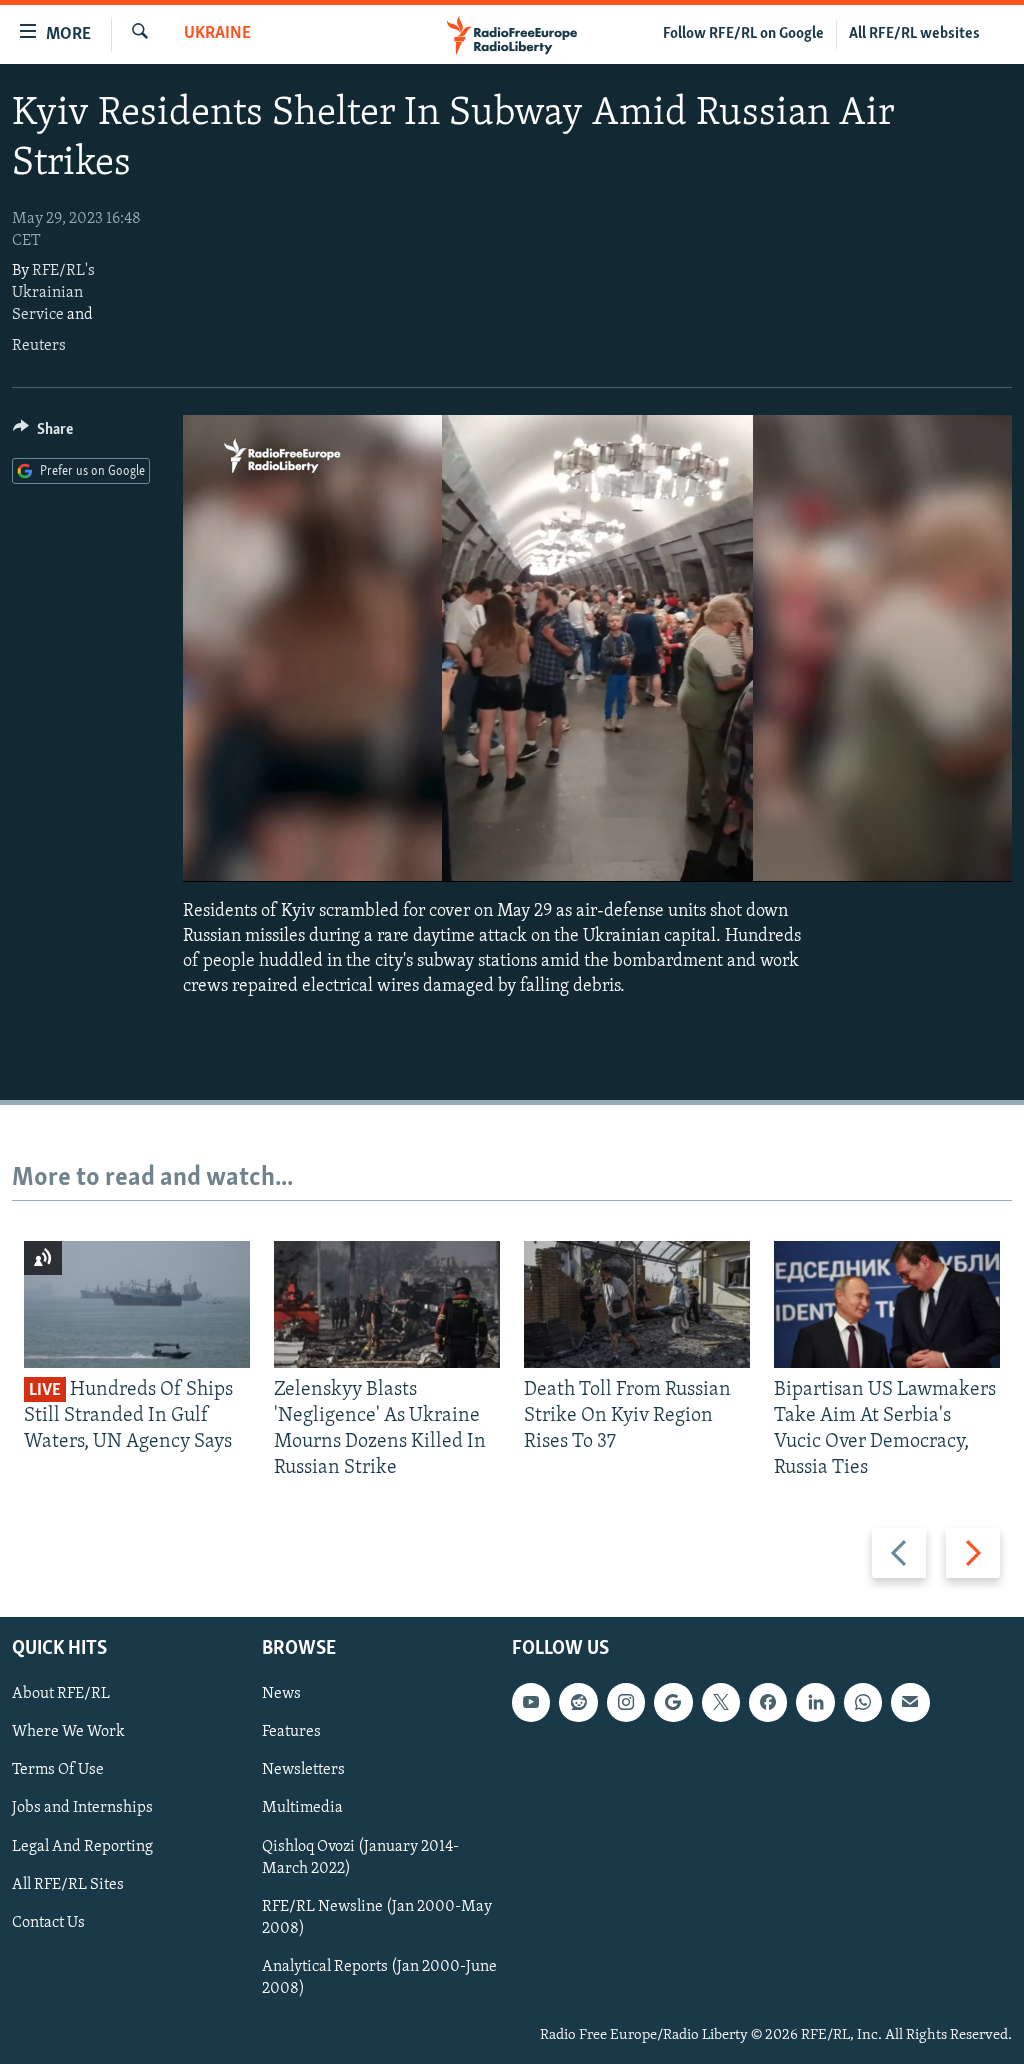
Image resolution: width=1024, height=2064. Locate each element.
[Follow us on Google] (673, 1702)
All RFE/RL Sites (68, 1884)
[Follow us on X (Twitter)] (721, 1702)
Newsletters (303, 1770)
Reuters (39, 346)
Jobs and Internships (82, 1808)
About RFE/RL (61, 1694)
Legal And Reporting (82, 1846)
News (281, 1694)
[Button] (43, 434)
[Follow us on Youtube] (531, 1702)
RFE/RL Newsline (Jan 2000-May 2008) (377, 1917)
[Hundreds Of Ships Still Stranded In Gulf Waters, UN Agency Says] (137, 1304)
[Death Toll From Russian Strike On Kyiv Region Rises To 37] (637, 1304)
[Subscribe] (910, 1702)
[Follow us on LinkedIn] (815, 1702)
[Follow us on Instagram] (626, 1702)
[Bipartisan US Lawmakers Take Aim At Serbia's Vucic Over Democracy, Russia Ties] (887, 1304)
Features (291, 1732)
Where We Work (68, 1732)
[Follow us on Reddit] (578, 1702)
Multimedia (302, 1808)
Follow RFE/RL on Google (743, 34)
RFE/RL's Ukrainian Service (53, 293)
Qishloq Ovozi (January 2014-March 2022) (360, 1857)
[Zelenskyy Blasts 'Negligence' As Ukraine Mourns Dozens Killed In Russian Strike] (387, 1304)
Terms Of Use (58, 1770)
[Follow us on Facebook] (768, 1702)
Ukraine (217, 34)
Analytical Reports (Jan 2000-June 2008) (379, 1977)
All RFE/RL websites (914, 34)
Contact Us (48, 1922)
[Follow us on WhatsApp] (863, 1702)
